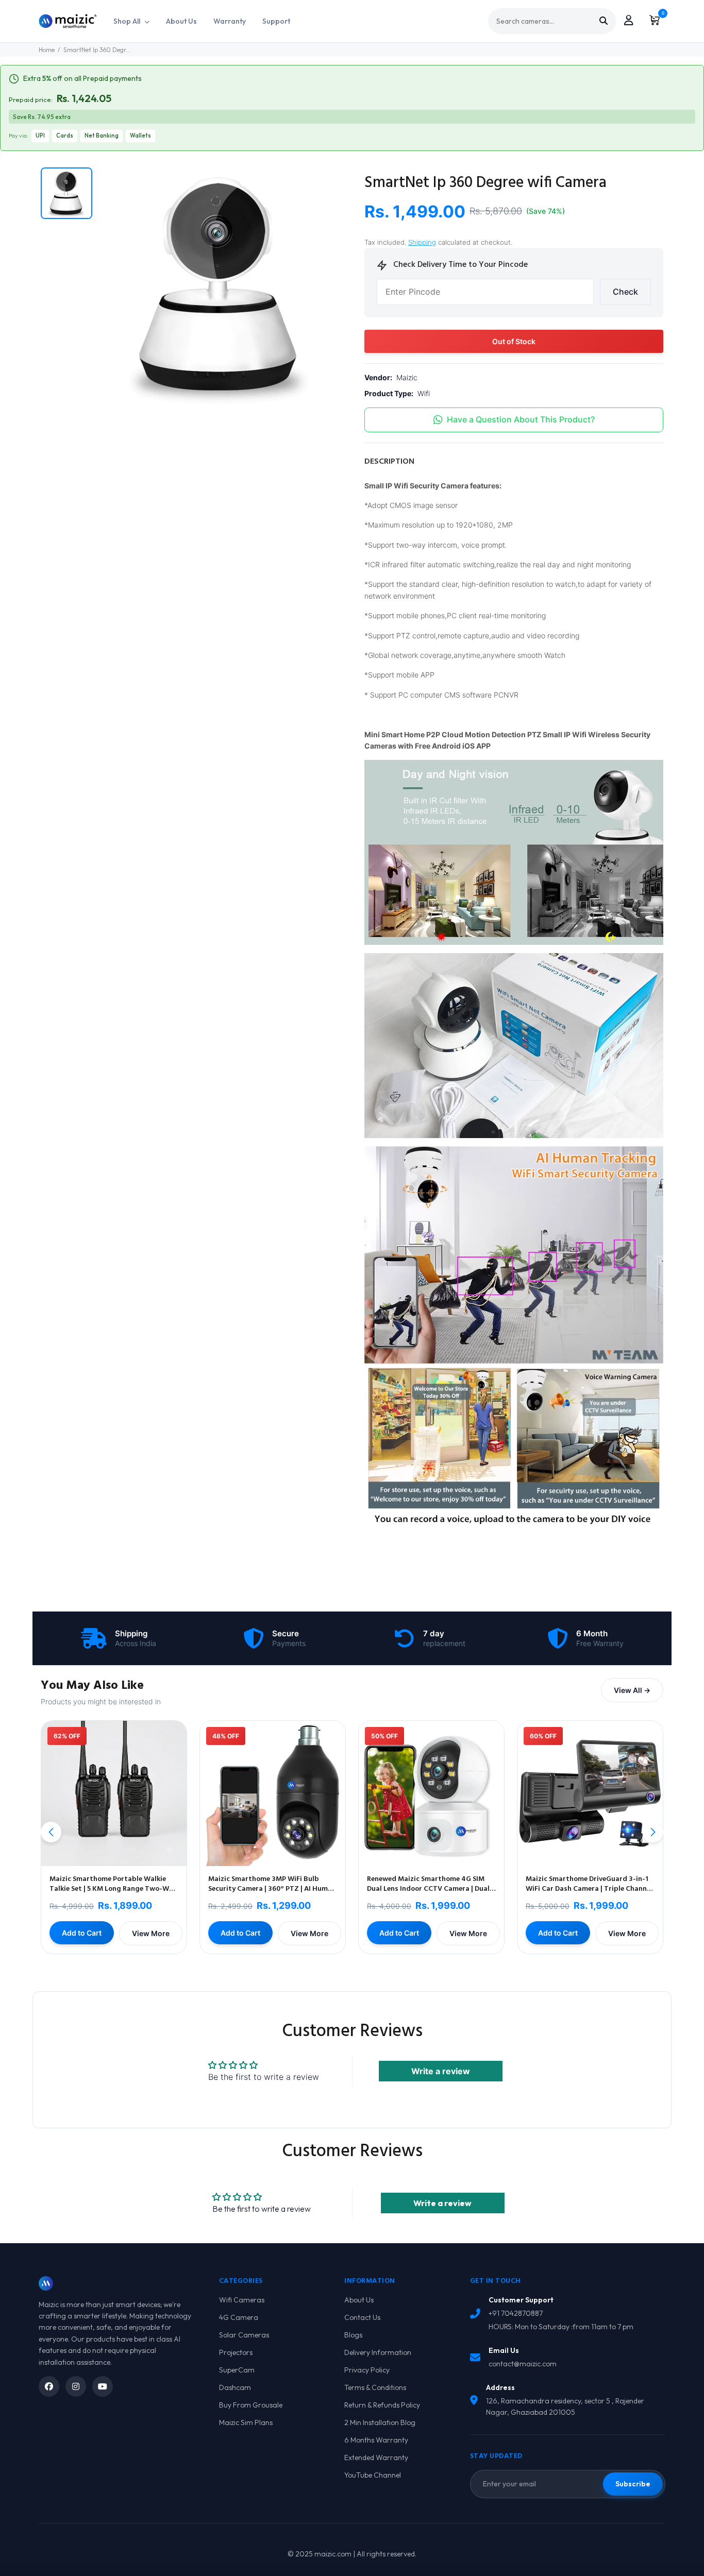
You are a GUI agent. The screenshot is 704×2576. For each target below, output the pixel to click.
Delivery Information (378, 2352)
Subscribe (633, 2484)
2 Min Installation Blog (380, 2422)
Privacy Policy (367, 2370)
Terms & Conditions (375, 2387)
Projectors (236, 2352)
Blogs (353, 2335)
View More (151, 1933)
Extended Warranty (376, 2458)
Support (276, 21)
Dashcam (235, 2387)
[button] (653, 1832)
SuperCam (237, 2370)
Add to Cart (82, 1933)
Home (47, 50)
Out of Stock (514, 341)
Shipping (422, 242)
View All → (632, 1690)
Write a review (441, 2071)
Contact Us (362, 2317)
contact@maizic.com (523, 2364)
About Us (181, 21)
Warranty (230, 21)
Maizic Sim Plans (246, 2422)
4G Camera (239, 2317)
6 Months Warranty (376, 2440)
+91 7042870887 (516, 2313)
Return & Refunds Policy (382, 2405)
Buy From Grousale (251, 2405)
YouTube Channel (373, 2475)
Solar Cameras (244, 2335)
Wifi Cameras (242, 2300)
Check (625, 292)
